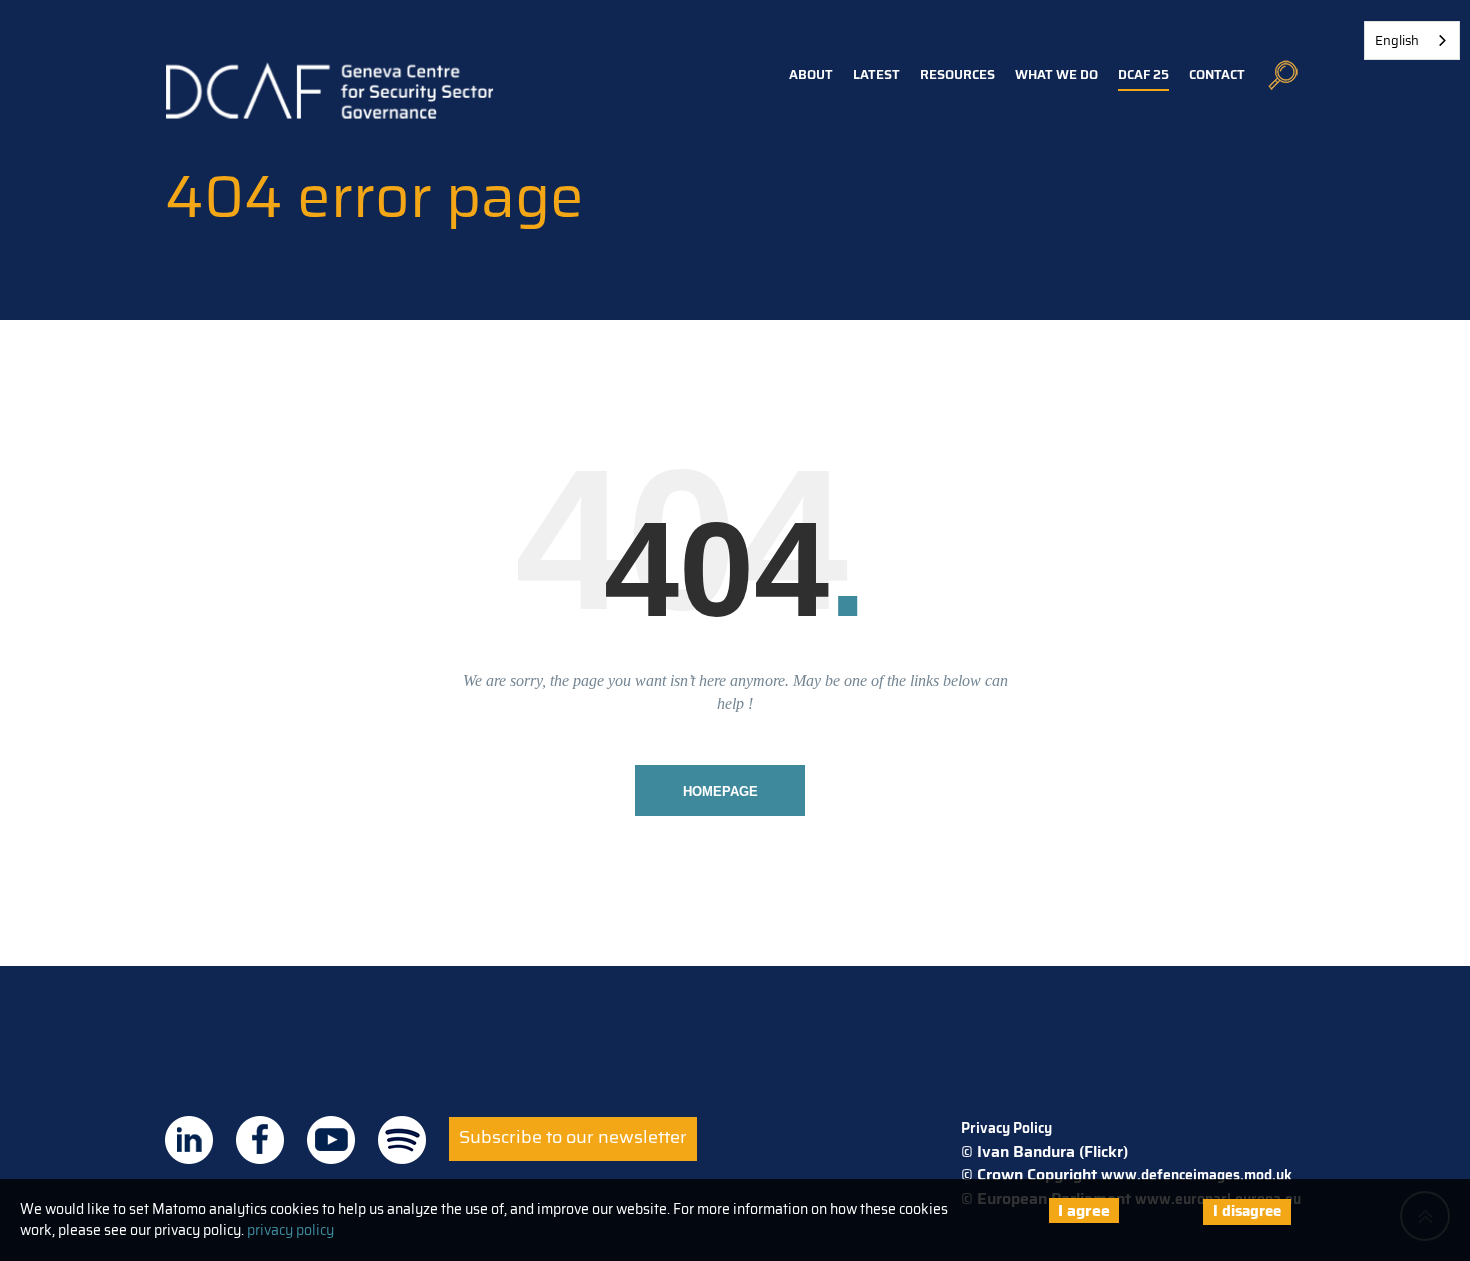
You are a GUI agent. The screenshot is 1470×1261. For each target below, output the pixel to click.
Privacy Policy (1006, 1128)
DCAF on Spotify (402, 1140)
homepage (720, 791)
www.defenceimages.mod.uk (1196, 1175)
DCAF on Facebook (260, 1140)
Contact (1217, 74)
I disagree (1247, 1211)
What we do (1056, 74)
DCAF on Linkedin (189, 1140)
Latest (876, 74)
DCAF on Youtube (331, 1140)
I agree (1084, 1210)
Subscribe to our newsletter (573, 1137)
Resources (957, 74)
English (1397, 40)
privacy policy (290, 1230)
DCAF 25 (1143, 74)
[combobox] (1412, 40)
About (811, 74)
